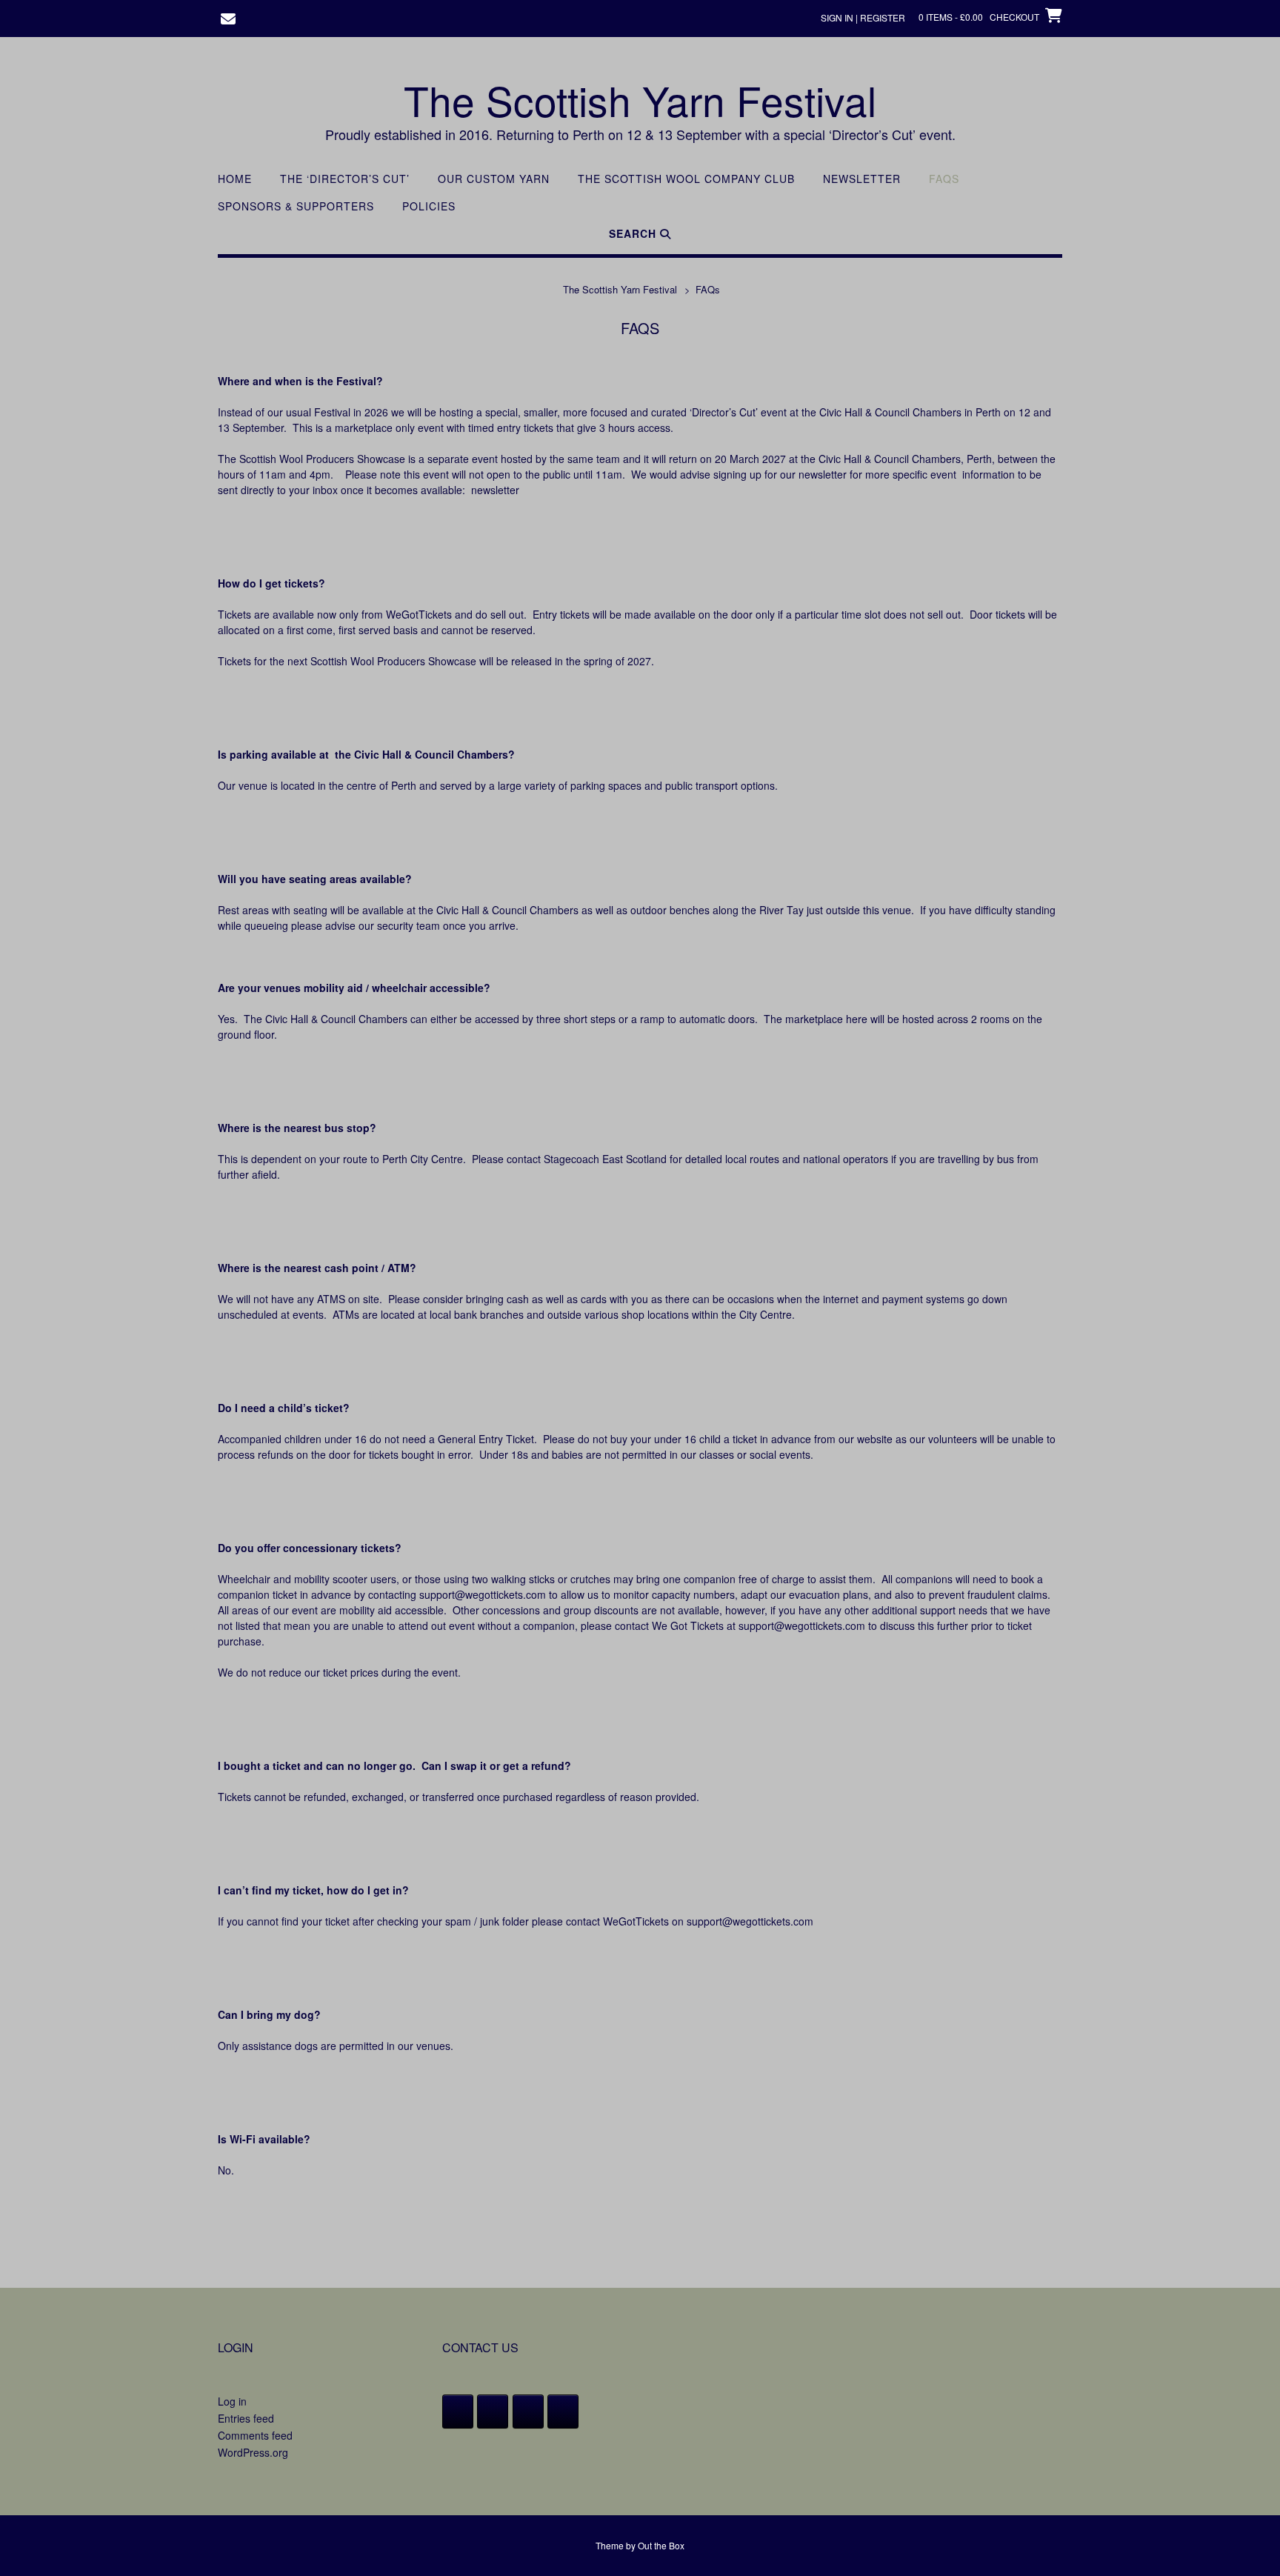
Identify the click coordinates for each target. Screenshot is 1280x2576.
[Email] (563, 2412)
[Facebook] (458, 2412)
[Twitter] (493, 2412)
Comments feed (255, 2435)
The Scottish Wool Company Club (686, 179)
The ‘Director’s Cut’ (345, 179)
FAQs (944, 179)
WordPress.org (253, 2452)
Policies (429, 206)
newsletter (495, 490)
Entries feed (246, 2418)
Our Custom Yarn (494, 179)
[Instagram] (528, 2412)
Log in (232, 2401)
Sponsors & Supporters (296, 206)
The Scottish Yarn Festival (640, 100)
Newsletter (862, 179)
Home (235, 179)
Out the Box (661, 2545)
